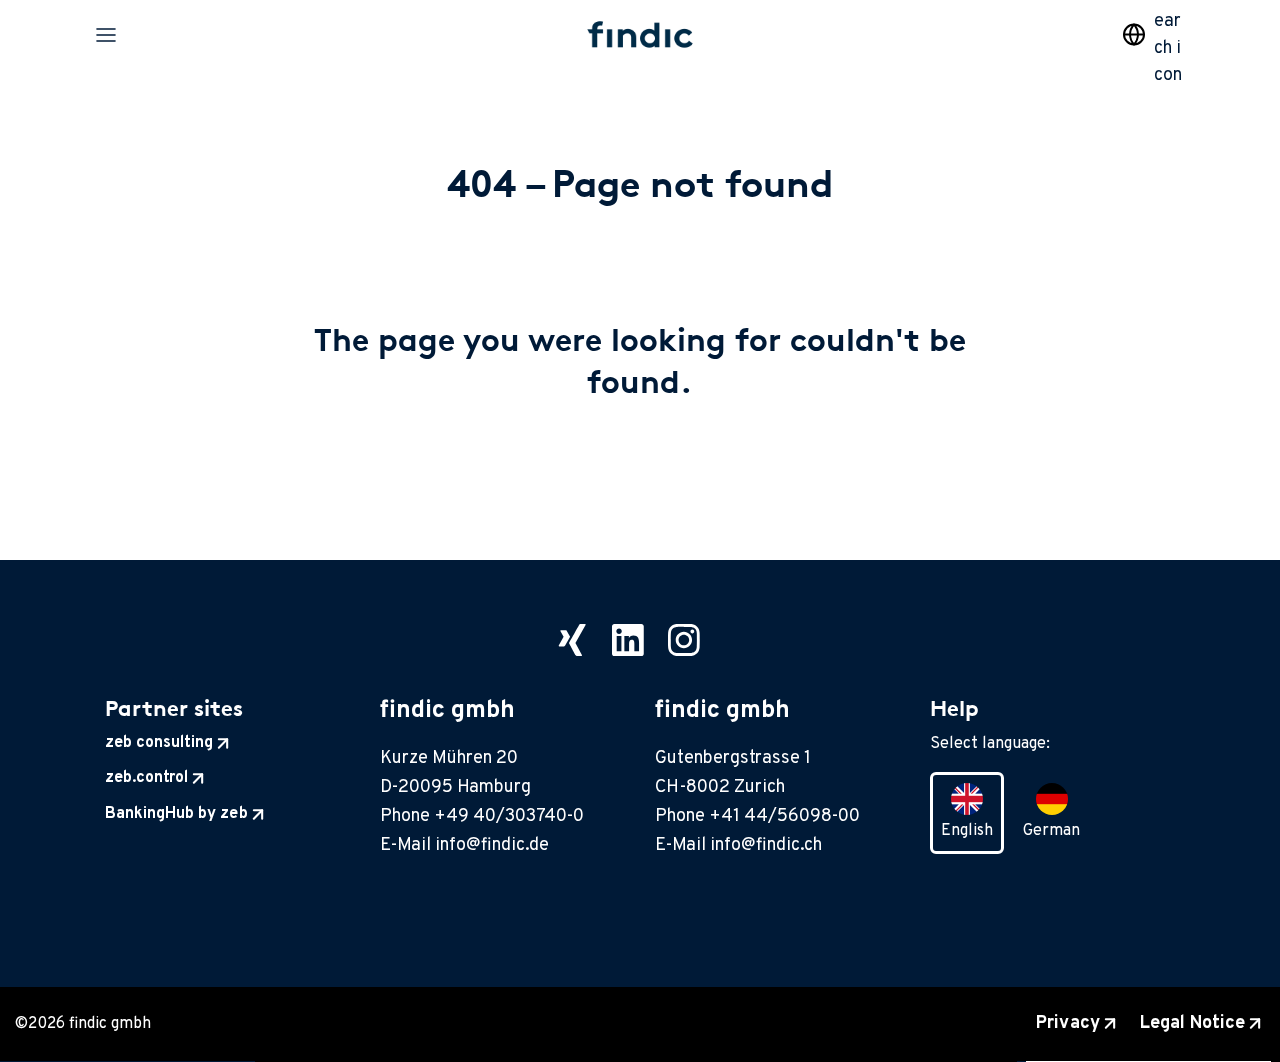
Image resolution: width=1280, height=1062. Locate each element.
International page (1134, 35)
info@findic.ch (766, 845)
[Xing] (572, 640)
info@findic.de (492, 845)
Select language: (990, 744)
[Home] (640, 35)
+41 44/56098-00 (784, 816)
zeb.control (146, 778)
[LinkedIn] (628, 640)
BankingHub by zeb (176, 814)
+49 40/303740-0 (509, 816)
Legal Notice (1192, 1023)
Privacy (1067, 1023)
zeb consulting (159, 743)
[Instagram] (684, 640)
